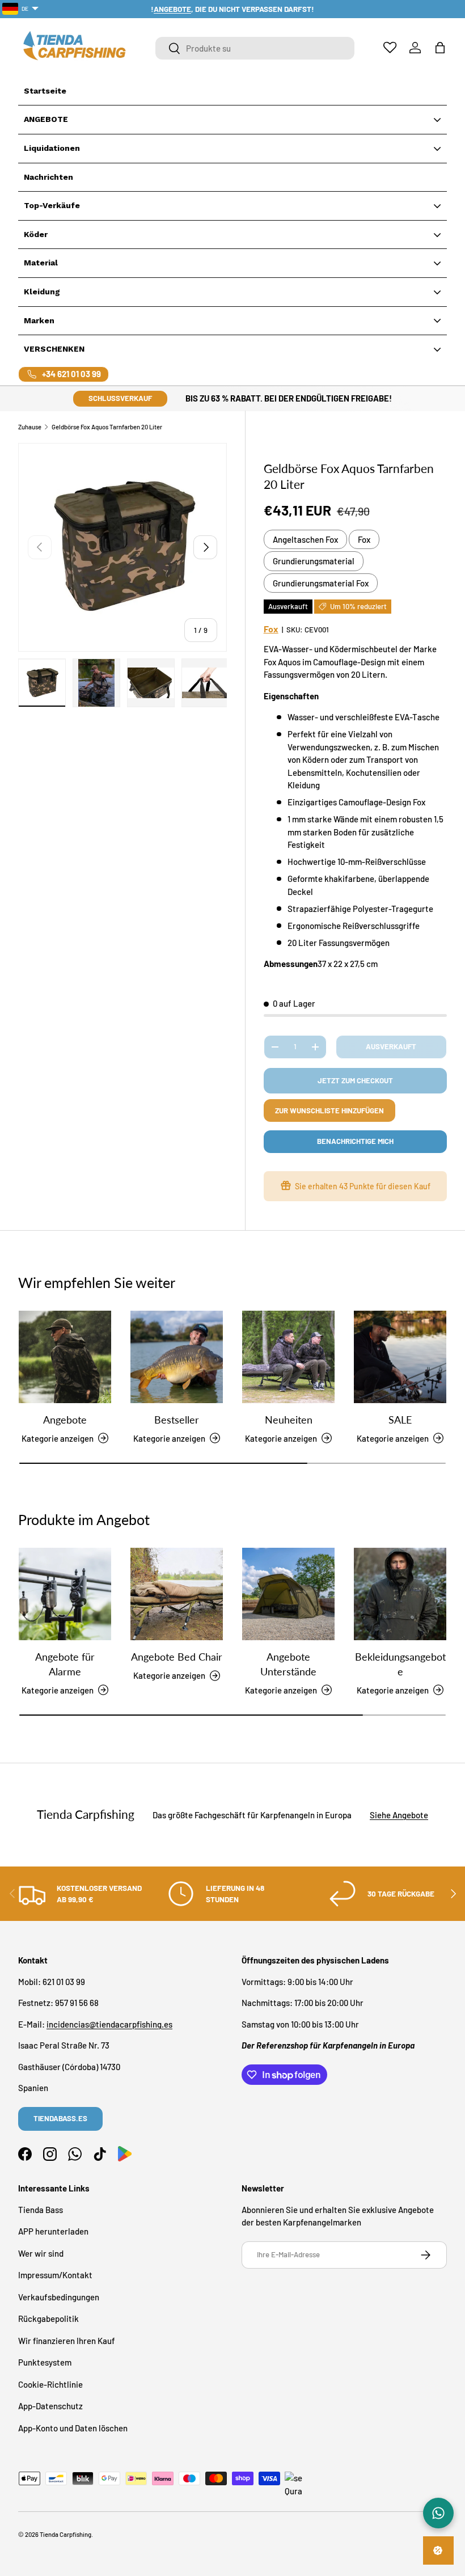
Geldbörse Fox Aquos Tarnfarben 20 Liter (107, 427)
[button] (440, 48)
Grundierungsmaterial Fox (321, 583)
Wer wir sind (41, 2253)
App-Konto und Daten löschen (73, 2428)
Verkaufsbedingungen (59, 2297)
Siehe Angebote (399, 1815)
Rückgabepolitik (48, 2319)
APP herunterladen (53, 2231)
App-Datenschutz (50, 2406)
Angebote (65, 1420)
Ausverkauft (391, 1046)
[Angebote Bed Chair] (177, 1594)
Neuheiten (289, 1420)
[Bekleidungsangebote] (400, 1594)
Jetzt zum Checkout (355, 1080)
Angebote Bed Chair (177, 1657)
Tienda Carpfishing (65, 2534)
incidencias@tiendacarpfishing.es (109, 2024)
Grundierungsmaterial (314, 561)
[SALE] (400, 1357)
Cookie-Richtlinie (50, 2384)
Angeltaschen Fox (305, 539)
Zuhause (30, 427)
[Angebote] (65, 1357)
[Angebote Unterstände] (288, 1594)
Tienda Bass (41, 2210)
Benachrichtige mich (355, 1141)
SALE (400, 1420)
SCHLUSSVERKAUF (120, 398)
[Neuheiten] (288, 1357)
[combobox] (255, 48)
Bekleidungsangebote (400, 1664)
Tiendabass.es (60, 2118)
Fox (364, 539)
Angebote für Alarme (65, 1664)
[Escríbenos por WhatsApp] (438, 2513)
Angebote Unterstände (288, 1664)
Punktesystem (45, 2362)
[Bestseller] (177, 1357)
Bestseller (177, 1420)
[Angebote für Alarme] (65, 1594)
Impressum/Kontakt (55, 2275)
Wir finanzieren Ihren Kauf (67, 2341)
